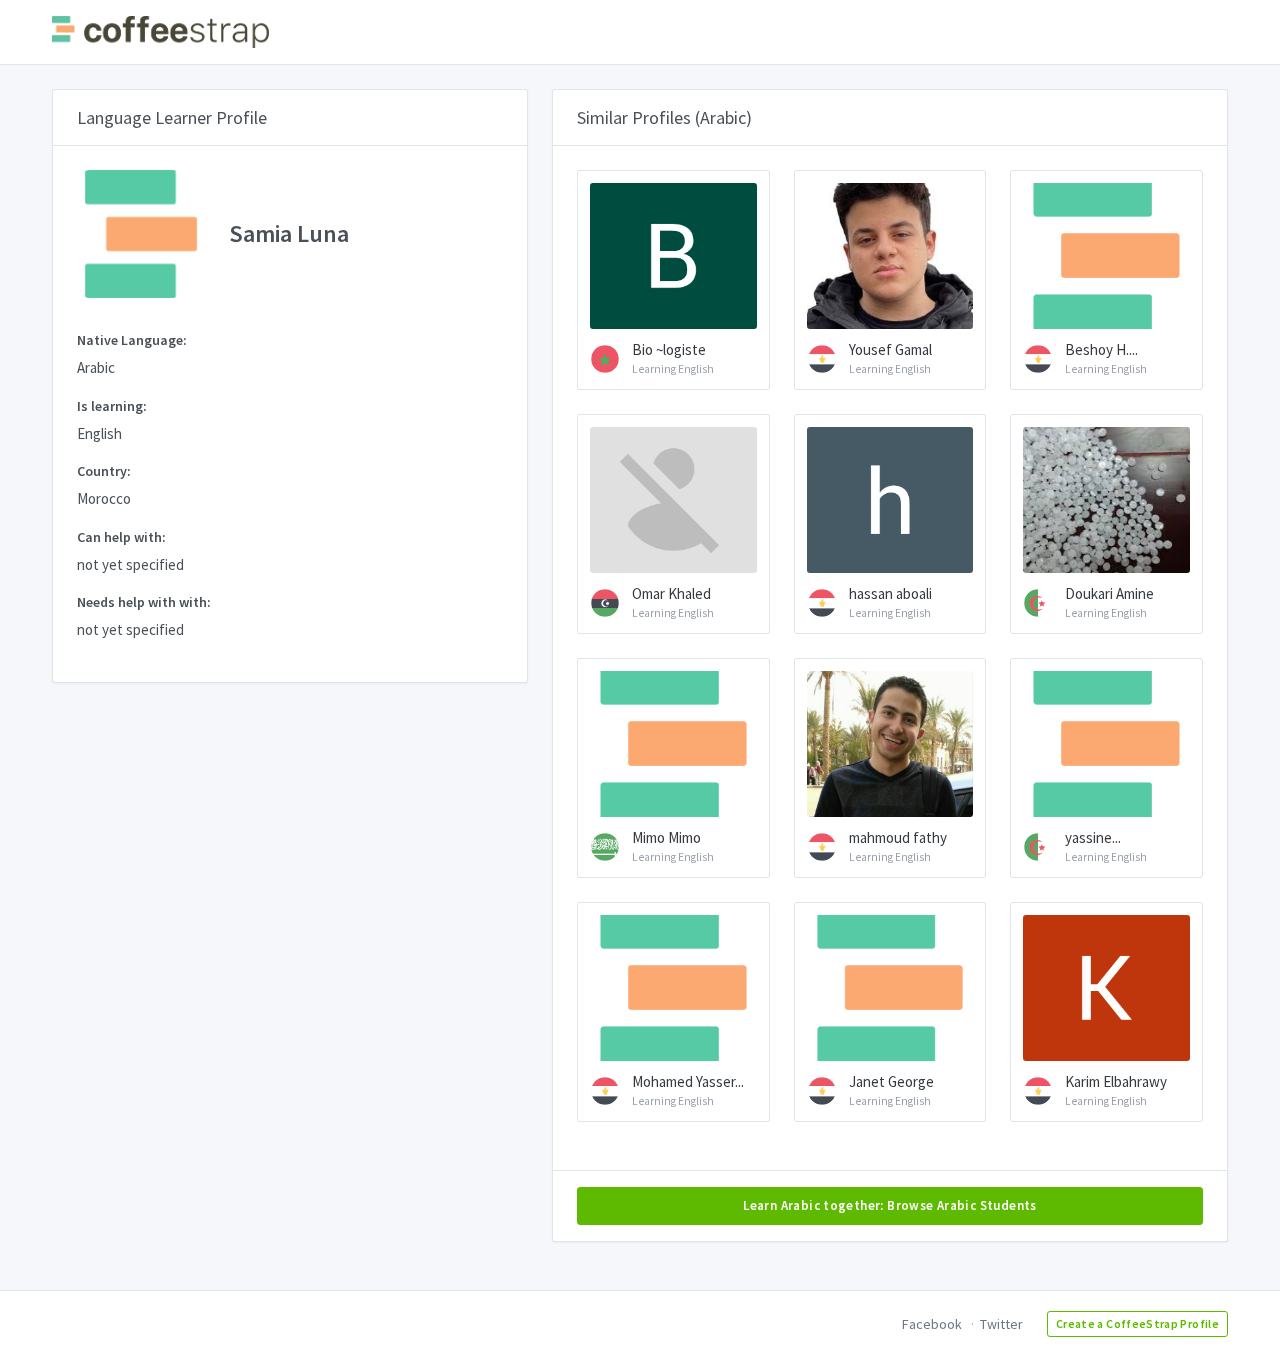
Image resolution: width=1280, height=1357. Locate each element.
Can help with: (121, 537)
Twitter (1001, 1324)
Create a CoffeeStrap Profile (1137, 1323)
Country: (104, 471)
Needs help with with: (144, 602)
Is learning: (112, 406)
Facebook (932, 1324)
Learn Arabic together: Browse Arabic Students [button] (890, 1205)
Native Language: (132, 340)
